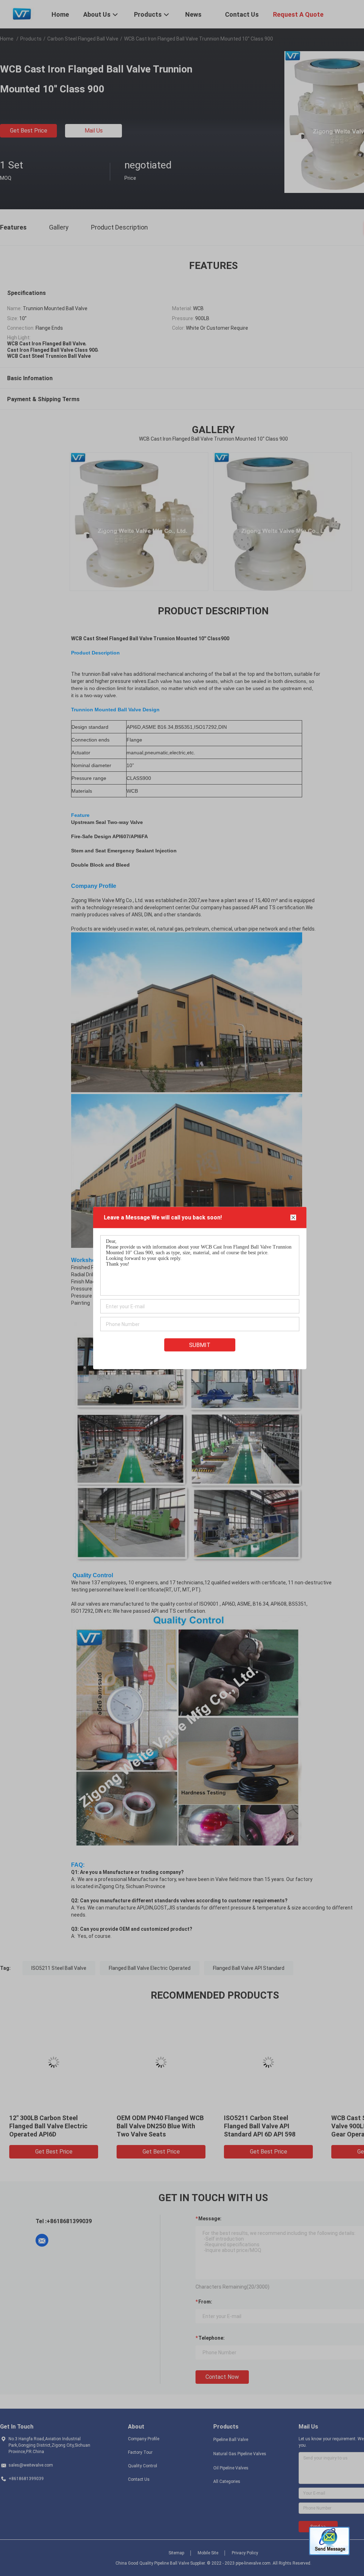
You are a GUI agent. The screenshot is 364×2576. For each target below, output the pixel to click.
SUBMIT (200, 1345)
